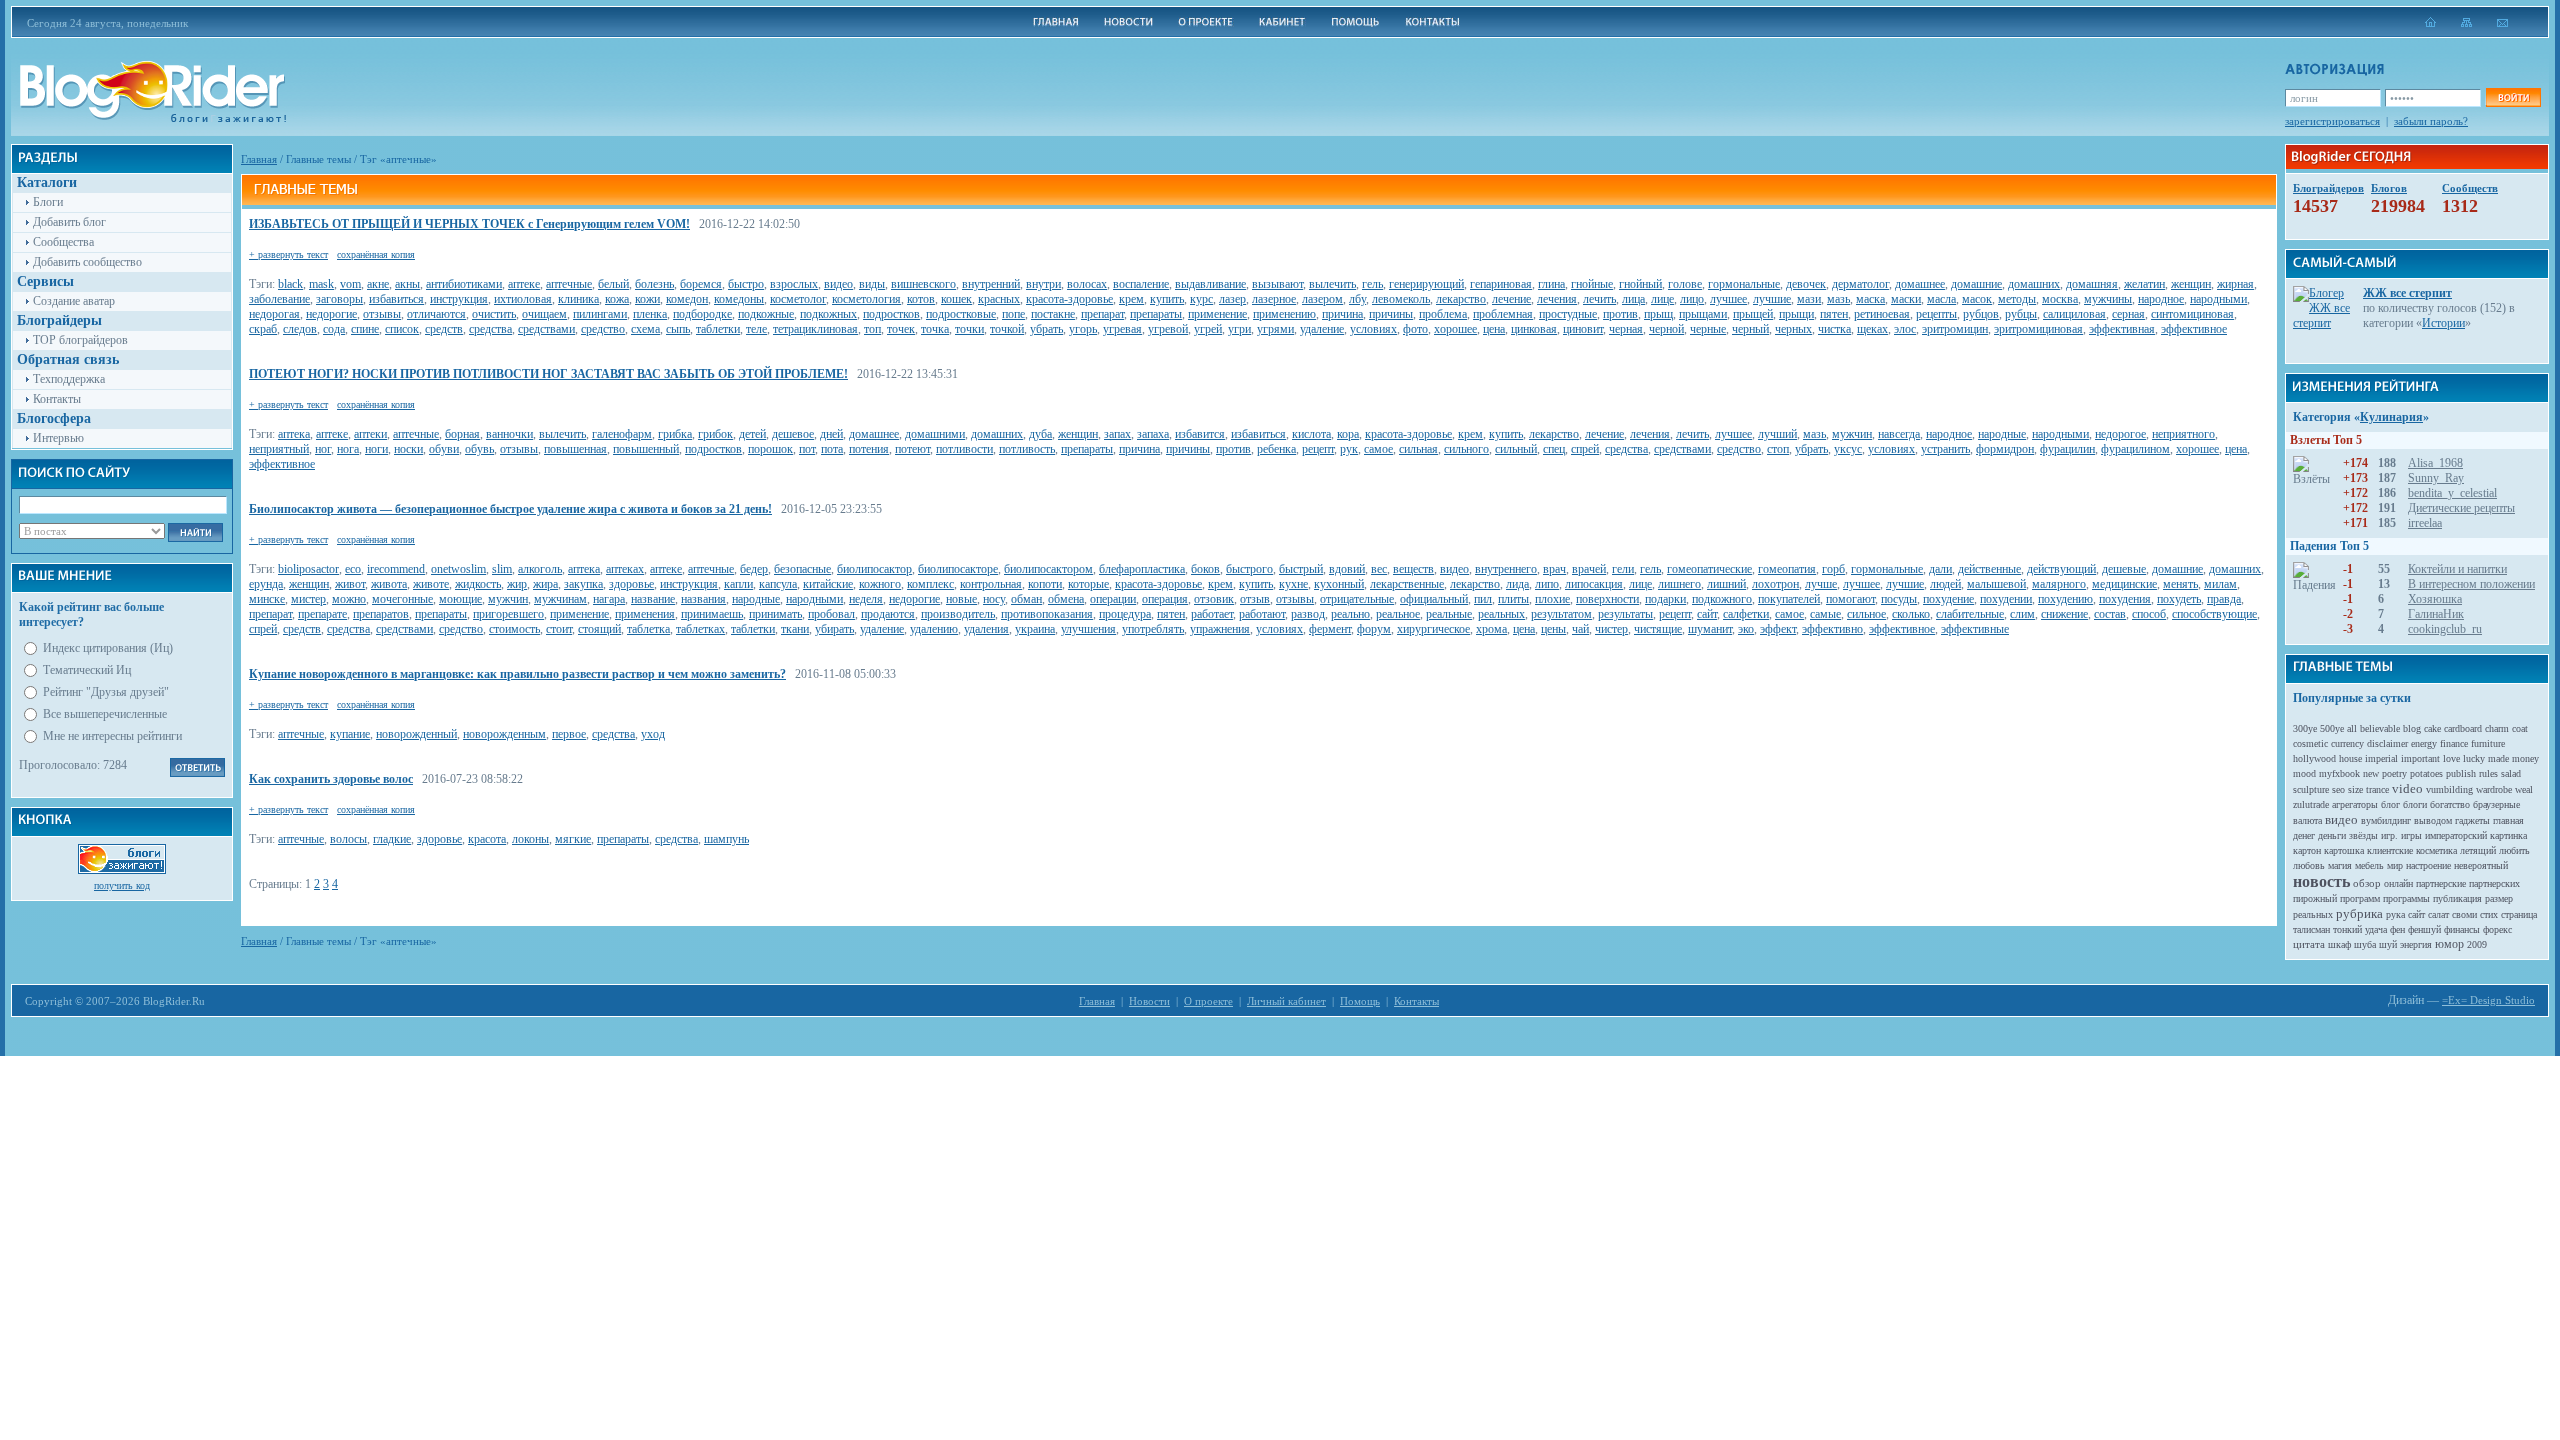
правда (2224, 599)
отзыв (1255, 599)
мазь (1838, 299)
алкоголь (540, 569)
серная (2128, 314)
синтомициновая (2192, 314)
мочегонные (402, 599)
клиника (578, 299)
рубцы (2021, 314)
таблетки (718, 329)
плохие (1552, 599)
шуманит (1710, 629)
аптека (294, 434)
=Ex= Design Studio (2488, 1000)
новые (961, 599)
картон (2307, 850)
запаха (1153, 434)
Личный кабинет (1286, 1001)
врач (1554, 569)
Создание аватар (74, 301)
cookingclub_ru (2445, 629)
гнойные (1592, 284)
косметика (2436, 850)
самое (1378, 449)
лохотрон (1775, 584)
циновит (1583, 329)
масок (1977, 299)
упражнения (1220, 629)
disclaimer (2387, 743)
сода (334, 329)
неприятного (2183, 434)
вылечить (1332, 284)
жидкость (478, 584)
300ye (2305, 728)
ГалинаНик (2436, 614)
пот (807, 449)
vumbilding (2449, 789)
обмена (1066, 599)
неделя (866, 599)
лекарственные (1407, 584)
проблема (1443, 314)
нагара (609, 599)
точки (969, 329)
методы (2017, 299)
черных (1793, 329)
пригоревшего (508, 614)
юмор (2449, 944)
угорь (1083, 329)
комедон (687, 299)
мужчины (2108, 299)
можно (349, 599)
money (2525, 758)
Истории (2443, 323)
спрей (1585, 449)
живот (350, 584)
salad (2511, 773)
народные (2002, 434)
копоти (1045, 584)
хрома (1491, 629)
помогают (1850, 599)
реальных (1501, 614)
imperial (2381, 758)
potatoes (2426, 773)
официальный (1434, 599)
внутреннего (1506, 569)
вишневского (923, 284)
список (402, 329)
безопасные (802, 569)
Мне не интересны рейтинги (112, 736)
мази (1809, 299)
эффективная (2122, 329)
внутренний (991, 284)
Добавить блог (69, 222)
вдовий (1347, 569)
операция (1165, 599)
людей (1945, 584)
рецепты (1936, 314)
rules (2488, 773)
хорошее (1455, 329)
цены (1553, 629)
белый (613, 284)
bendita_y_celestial (2452, 493)
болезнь (654, 284)
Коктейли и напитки (2457, 569)
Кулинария (2391, 417)
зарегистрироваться (2332, 121)
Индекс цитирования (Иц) (108, 648)
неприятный (279, 449)
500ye (2332, 728)
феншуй (2424, 929)
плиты (1513, 599)
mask (321, 284)
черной (1666, 329)
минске (267, 599)
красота (487, 839)
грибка (675, 434)
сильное (1866, 614)
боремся (701, 284)
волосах (1087, 284)
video (2407, 788)
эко (1746, 629)
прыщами (1703, 314)
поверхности (1607, 599)
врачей (1589, 569)
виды (872, 284)
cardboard (2463, 728)
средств (444, 329)
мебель (2369, 865)
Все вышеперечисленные (105, 714)
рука (2395, 914)
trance (2377, 789)
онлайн (2398, 883)
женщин (2191, 284)
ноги (376, 449)
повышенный (646, 449)
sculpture (2311, 789)
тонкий (2347, 929)
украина (1035, 629)
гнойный (1640, 284)
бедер (754, 569)
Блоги (48, 202)
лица (1633, 299)
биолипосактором (1048, 569)
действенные (1989, 569)
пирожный (2315, 898)
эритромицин (1955, 329)
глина (1551, 284)
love (2451, 758)
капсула (778, 584)
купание (350, 734)
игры (2411, 835)
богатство (2450, 804)
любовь (2309, 865)
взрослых (794, 284)
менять (2180, 584)
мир (2395, 865)
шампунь (726, 839)
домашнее (1920, 284)
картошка (2344, 850)
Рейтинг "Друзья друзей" (106, 692)
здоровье (631, 584)
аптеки (370, 434)
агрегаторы (2355, 804)
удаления (986, 629)
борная (462, 434)
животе (431, 584)
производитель (958, 614)
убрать (1046, 329)
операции (1113, 599)
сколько (1911, 614)
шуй (2388, 944)
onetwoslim (458, 569)
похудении (2006, 599)
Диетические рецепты (2461, 508)
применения (645, 614)
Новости (1149, 1001)
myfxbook (2339, 773)
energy (2424, 743)
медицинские (2124, 584)
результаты (1625, 614)
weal (2524, 789)
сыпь (678, 329)
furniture (2488, 743)
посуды (1899, 599)
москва (2060, 299)
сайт (1707, 614)
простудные (1568, 314)
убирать (834, 629)
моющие (460, 599)
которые (1088, 584)
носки (408, 449)
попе (1013, 314)
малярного (2059, 584)
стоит (559, 629)
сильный (1516, 449)
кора (1348, 434)
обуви (444, 449)
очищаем (544, 314)
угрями (1275, 329)
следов (300, 329)
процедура (1125, 614)
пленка (650, 314)
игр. (2389, 835)
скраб (263, 329)
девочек (1806, 284)
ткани (795, 629)
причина (1342, 314)
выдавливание (1210, 284)
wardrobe (2494, 789)
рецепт (1318, 449)
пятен (1834, 314)
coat (2520, 728)
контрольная (991, 584)
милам (2220, 584)
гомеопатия (1787, 569)
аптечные (569, 284)
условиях (1373, 329)
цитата (2309, 944)
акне (378, 284)
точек (901, 329)
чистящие (1658, 629)
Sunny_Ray (2436, 478)
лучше (1821, 584)
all (2352, 728)
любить (2514, 850)
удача (2376, 929)
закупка (583, 584)
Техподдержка (69, 379)
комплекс (930, 584)
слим (2022, 614)
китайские (828, 584)
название (653, 599)
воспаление (1141, 284)
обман (1026, 599)
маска (1870, 299)
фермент (1330, 629)
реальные (1449, 614)
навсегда (1899, 434)
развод (1308, 614)
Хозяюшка (2435, 599)
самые (1825, 614)
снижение (2064, 614)
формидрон (2005, 449)
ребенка (1276, 449)
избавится (1200, 434)
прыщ (1658, 314)
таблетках (700, 629)
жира (545, 584)
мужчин (1852, 434)
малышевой (1996, 584)
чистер (1611, 629)
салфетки (1746, 614)
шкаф (2339, 944)
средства (490, 329)
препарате (322, 614)
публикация (2457, 898)
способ (2149, 614)
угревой (1168, 329)
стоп (1778, 449)
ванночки (509, 434)
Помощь (1360, 1001)
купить (1167, 299)
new (2371, 773)
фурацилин (2067, 449)
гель (1372, 284)
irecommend (396, 569)
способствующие (2214, 614)
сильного (1466, 449)
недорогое (2120, 434)
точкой (1007, 329)
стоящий (599, 629)
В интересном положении (2471, 584)
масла (1941, 299)
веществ (1413, 569)
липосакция (1594, 584)
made (2498, 758)
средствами (546, 329)
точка (935, 329)
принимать (775, 614)
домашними (935, 434)
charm (2497, 728)
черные (1708, 329)
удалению (934, 629)
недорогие (331, 314)
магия (2340, 865)
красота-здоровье (1069, 299)
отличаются (436, 314)
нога (348, 449)
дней (831, 434)
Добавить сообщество (87, 262)
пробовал (831, 614)
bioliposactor (308, 569)
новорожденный (416, 734)
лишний (1726, 584)
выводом (2433, 820)
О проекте (1208, 1001)
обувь (479, 449)
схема (645, 329)
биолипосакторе (958, 569)
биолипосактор (874, 569)
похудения (2125, 599)
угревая (1122, 329)
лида (1517, 584)
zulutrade (2311, 804)
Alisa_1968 (2435, 463)
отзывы (382, 314)
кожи (647, 299)
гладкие (392, 839)
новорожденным (504, 734)
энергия (2416, 944)
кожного (880, 584)
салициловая (2074, 314)
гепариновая (1501, 284)
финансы (2462, 929)
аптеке (524, 284)
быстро (746, 284)
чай (1580, 629)
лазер (1232, 299)
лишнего (1679, 584)
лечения (1557, 299)
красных (999, 299)
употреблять (1153, 629)
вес (1379, 569)
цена (1494, 329)
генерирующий (1426, 284)
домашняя (2092, 284)
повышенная (575, 449)
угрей (1208, 329)
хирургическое (1433, 629)
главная (2508, 820)
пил (1483, 599)
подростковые (961, 314)
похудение (1948, 599)
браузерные (2496, 804)
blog (2412, 728)
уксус (1848, 449)
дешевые (2124, 569)
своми (2464, 914)
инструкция (459, 299)
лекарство (1461, 299)
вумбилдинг (2386, 820)
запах (1117, 434)
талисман (2311, 929)
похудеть (2179, 599)
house (2350, 758)
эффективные (1975, 629)
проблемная (1503, 314)
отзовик (1214, 599)
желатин (2144, 284)
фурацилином (2135, 449)
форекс (2497, 929)
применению (1284, 314)
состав (2110, 614)
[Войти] (2513, 97)
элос (1905, 329)
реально (1350, 614)
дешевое (793, 434)
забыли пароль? (2431, 121)
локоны (530, 839)
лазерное (1274, 299)
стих (2489, 914)
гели (1623, 569)
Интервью (58, 438)
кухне (1293, 584)
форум (1374, 629)
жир (517, 584)
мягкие (573, 839)
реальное (1398, 614)
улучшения (1088, 629)
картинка (2508, 835)
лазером (1322, 299)
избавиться (396, 299)
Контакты (57, 399)
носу (994, 599)
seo (2338, 789)
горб (1833, 569)
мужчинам (560, 599)
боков (1205, 569)
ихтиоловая (523, 299)
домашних (2034, 284)
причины (1391, 314)
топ (872, 329)
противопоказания (1047, 614)
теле (756, 329)
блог (2390, 804)
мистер (308, 599)
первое (569, 734)
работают (1262, 614)
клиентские (2390, 850)
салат (2438, 914)
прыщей (1753, 314)
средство (603, 329)
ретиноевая (1882, 314)
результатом (1561, 614)
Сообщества (63, 242)
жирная (2235, 284)
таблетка (648, 629)
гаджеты (2472, 820)
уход (653, 734)
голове (1685, 284)
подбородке (702, 314)
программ (2360, 898)
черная (1626, 329)
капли (738, 584)
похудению (2065, 599)
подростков (891, 314)
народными (2218, 299)
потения (869, 449)
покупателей (1789, 599)
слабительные (1970, 614)
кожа (617, 299)
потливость (1027, 449)
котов (921, 299)
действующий (2061, 569)
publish (2461, 773)
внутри (1043, 284)
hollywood (2314, 758)
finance (2454, 743)
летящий (2478, 850)
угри (1239, 329)
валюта (2307, 820)
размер (2499, 898)
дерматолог (1860, 284)
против (1620, 314)
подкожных (828, 314)
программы (2406, 898)
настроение (2428, 865)
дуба (1040, 434)
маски (1906, 299)
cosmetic (2310, 743)
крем (1131, 299)
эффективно (1832, 629)
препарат (1102, 314)
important (2420, 758)
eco (353, 569)
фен (2397, 929)
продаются (888, 614)
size (2355, 789)
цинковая (1534, 329)
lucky (2474, 758)
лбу (1357, 299)
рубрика (2359, 913)
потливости (964, 449)
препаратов (381, 614)
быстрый (1301, 569)
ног (323, 449)
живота (389, 584)
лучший (1777, 434)
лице (1662, 299)
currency (2347, 743)
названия (703, 599)
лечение (1511, 299)
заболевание (279, 299)
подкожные (766, 314)
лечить (1599, 299)
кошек (956, 299)
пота (832, 449)
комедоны (739, 299)
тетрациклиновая (815, 329)
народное (2161, 299)
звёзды (2363, 835)
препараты (1156, 314)
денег (2304, 835)
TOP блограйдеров (80, 340)
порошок (770, 449)
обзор (2367, 883)
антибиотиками (464, 284)
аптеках (625, 569)
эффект (1778, 629)
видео (838, 284)
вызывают (1277, 284)
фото (1415, 329)
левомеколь (1401, 299)
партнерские (2441, 883)
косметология (866, 299)
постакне (1053, 314)
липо (1547, 584)
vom (350, 284)
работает (1212, 614)
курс (1201, 299)
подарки (1665, 599)
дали (1940, 569)
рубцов (1981, 314)
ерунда (266, 584)
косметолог (798, 299)
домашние (1976, 284)
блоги (2415, 804)
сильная (1418, 449)
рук (1349, 449)
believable (2380, 728)
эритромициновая (2038, 329)
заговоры (339, 299)
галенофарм (622, 434)
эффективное (2194, 329)
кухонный (1339, 584)
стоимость (514, 629)
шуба (2365, 944)
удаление (1322, 329)
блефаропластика (1142, 569)
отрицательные (1357, 599)
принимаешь (712, 614)
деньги (2332, 835)
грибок (715, 434)
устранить (1945, 449)
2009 (2477, 944)
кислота (1311, 434)
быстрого (1249, 569)
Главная (259, 159)
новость (2321, 881)
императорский (2456, 835)
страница (2519, 914)
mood (2304, 773)
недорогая (274, 314)
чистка (1834, 329)
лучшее (1728, 299)
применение (1217, 314)
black (290, 284)
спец (1554, 449)
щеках (1872, 329)
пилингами (600, 314)
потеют (912, 449)
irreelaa (2425, 523)
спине (365, 329)
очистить (494, 314)
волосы (348, 839)
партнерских (2494, 883)
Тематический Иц (87, 670)
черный (1750, 329)
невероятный (2481, 865)
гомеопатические (1709, 569)
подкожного (1722, 599)
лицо (1692, 299)
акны (407, 284)
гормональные (1744, 284)
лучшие (1772, 299)
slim (502, 569)
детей (752, 434)
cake (2432, 728)
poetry (2394, 773)
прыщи (1796, 314)
